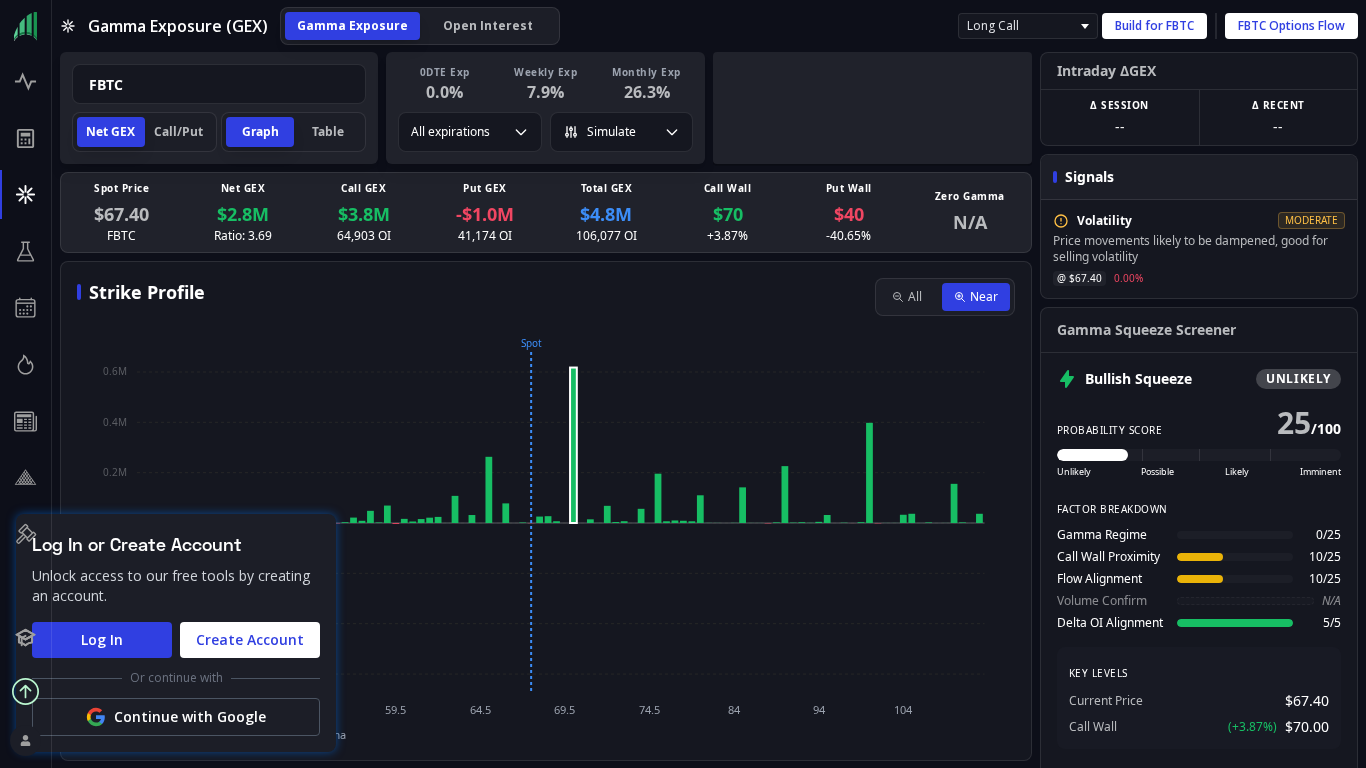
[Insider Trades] (25, 477)
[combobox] (219, 84)
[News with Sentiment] (25, 421)
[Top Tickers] (25, 364)
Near (984, 296)
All (915, 296)
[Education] (25, 637)
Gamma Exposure (352, 25)
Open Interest (488, 25)
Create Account (250, 639)
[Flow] (25, 81)
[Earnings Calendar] (25, 308)
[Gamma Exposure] (25, 194)
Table (328, 131)
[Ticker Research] (25, 251)
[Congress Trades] (25, 534)
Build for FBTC (1154, 25)
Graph (260, 131)
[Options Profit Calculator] (25, 138)
